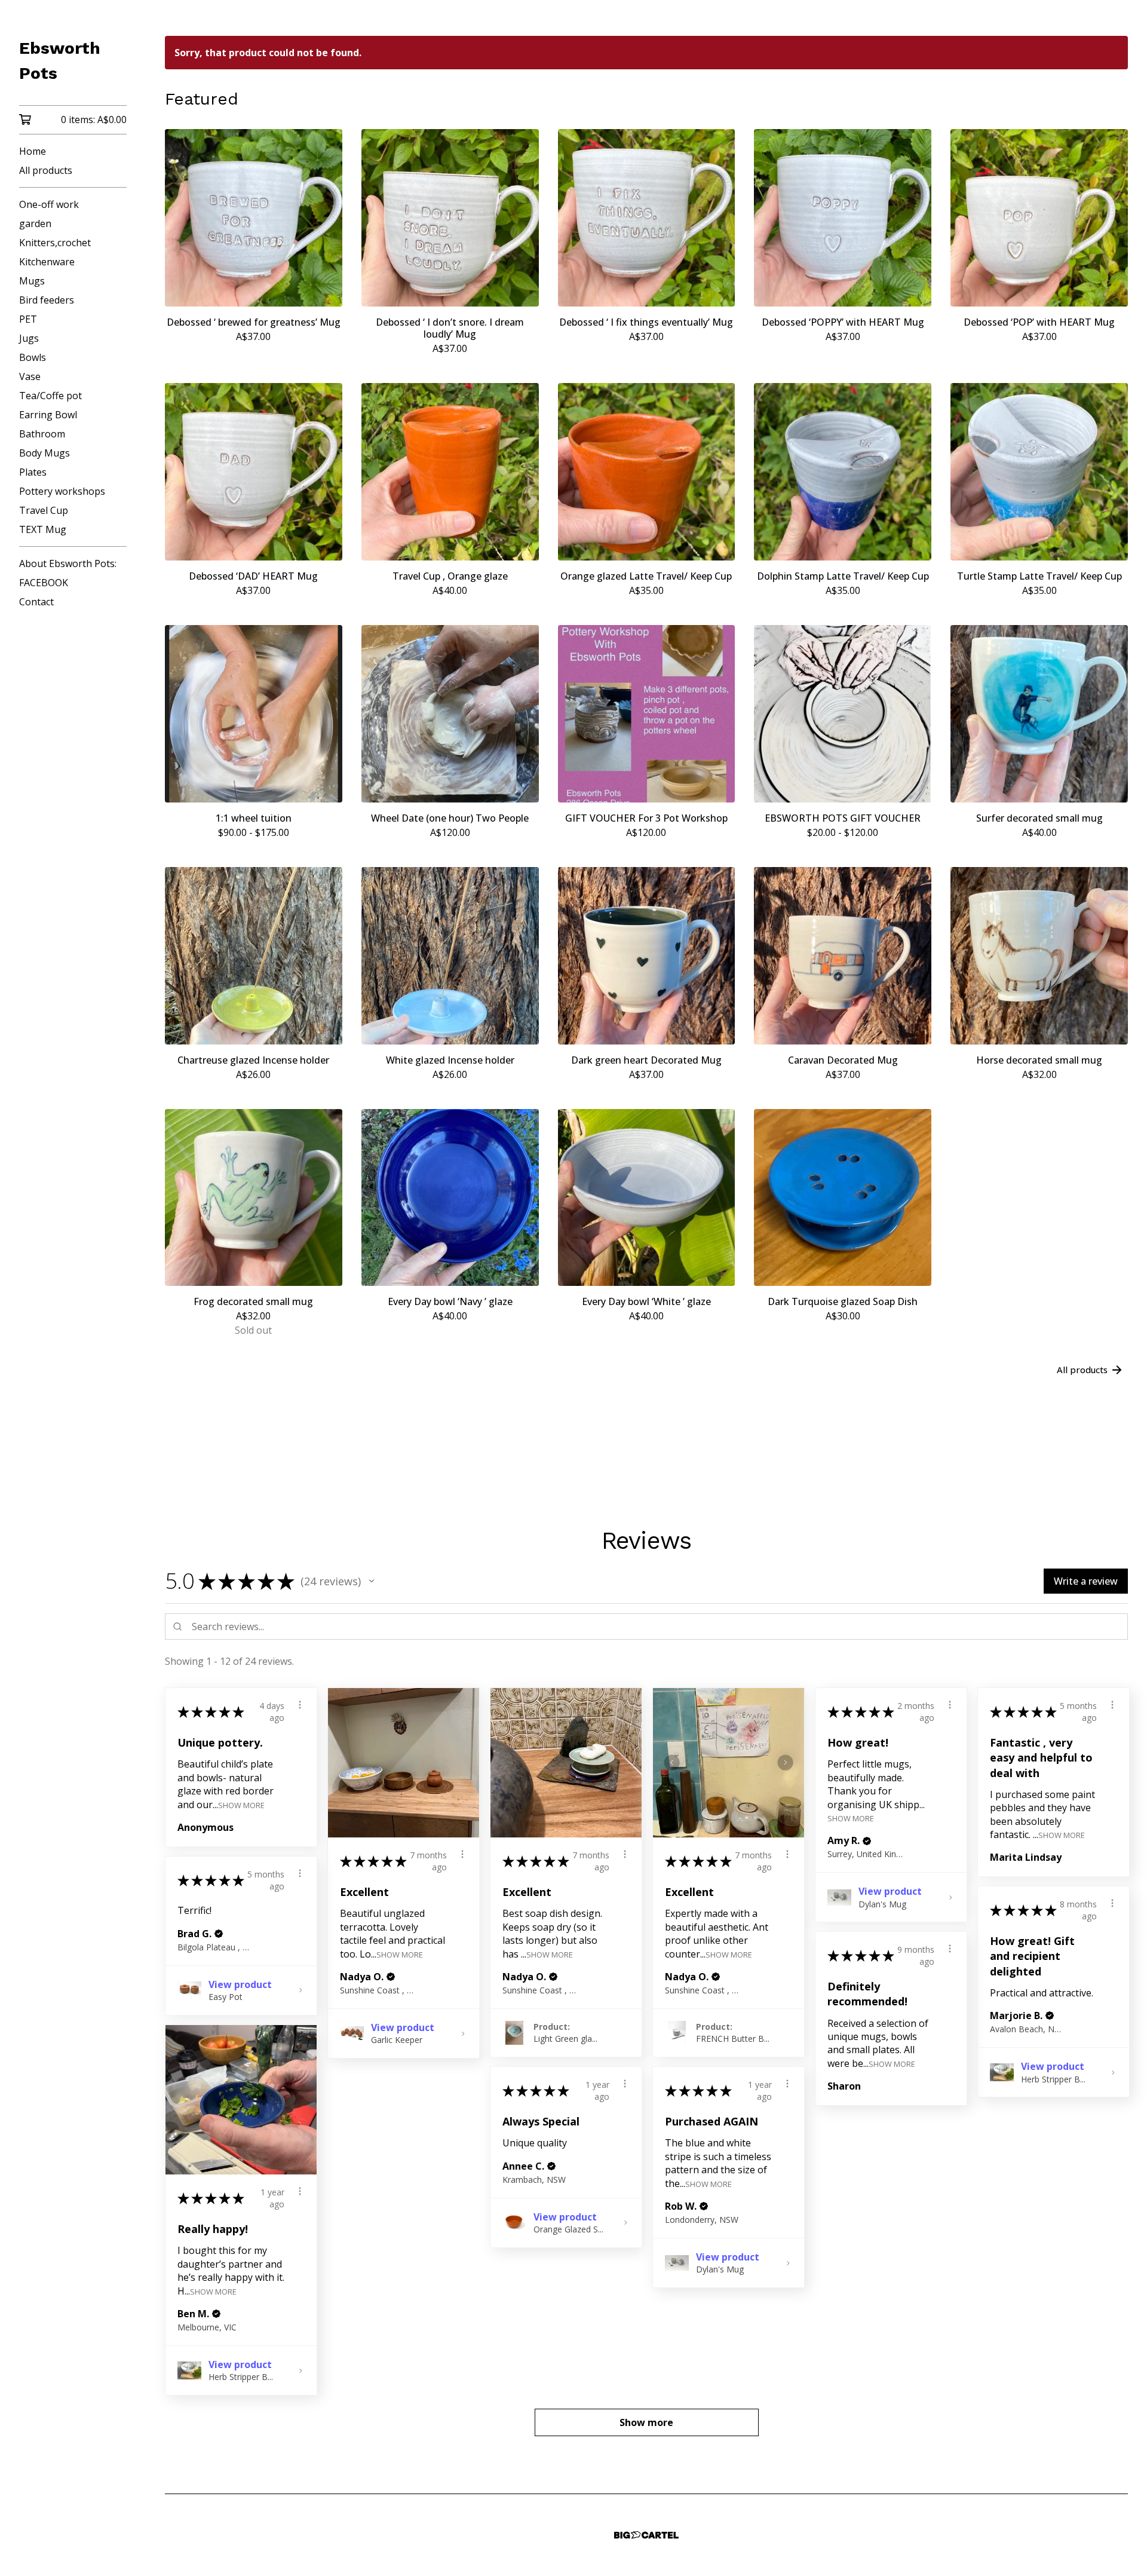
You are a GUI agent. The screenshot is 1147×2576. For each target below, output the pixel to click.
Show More (241, 1804)
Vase (30, 376)
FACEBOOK (44, 583)
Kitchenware (47, 262)
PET (28, 319)
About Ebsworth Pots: (68, 563)
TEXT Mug (43, 529)
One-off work (49, 204)
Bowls (33, 357)
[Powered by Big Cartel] (646, 2535)
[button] (372, 1581)
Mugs (32, 281)
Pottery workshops (62, 491)
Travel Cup (44, 510)
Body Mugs (45, 453)
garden (35, 223)
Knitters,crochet (55, 243)
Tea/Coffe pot (50, 396)
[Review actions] (300, 1705)
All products (46, 170)
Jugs (29, 338)
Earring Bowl (48, 415)
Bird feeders (47, 300)
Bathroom (42, 434)
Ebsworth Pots (60, 61)
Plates (33, 472)
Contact (36, 602)
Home (33, 151)
